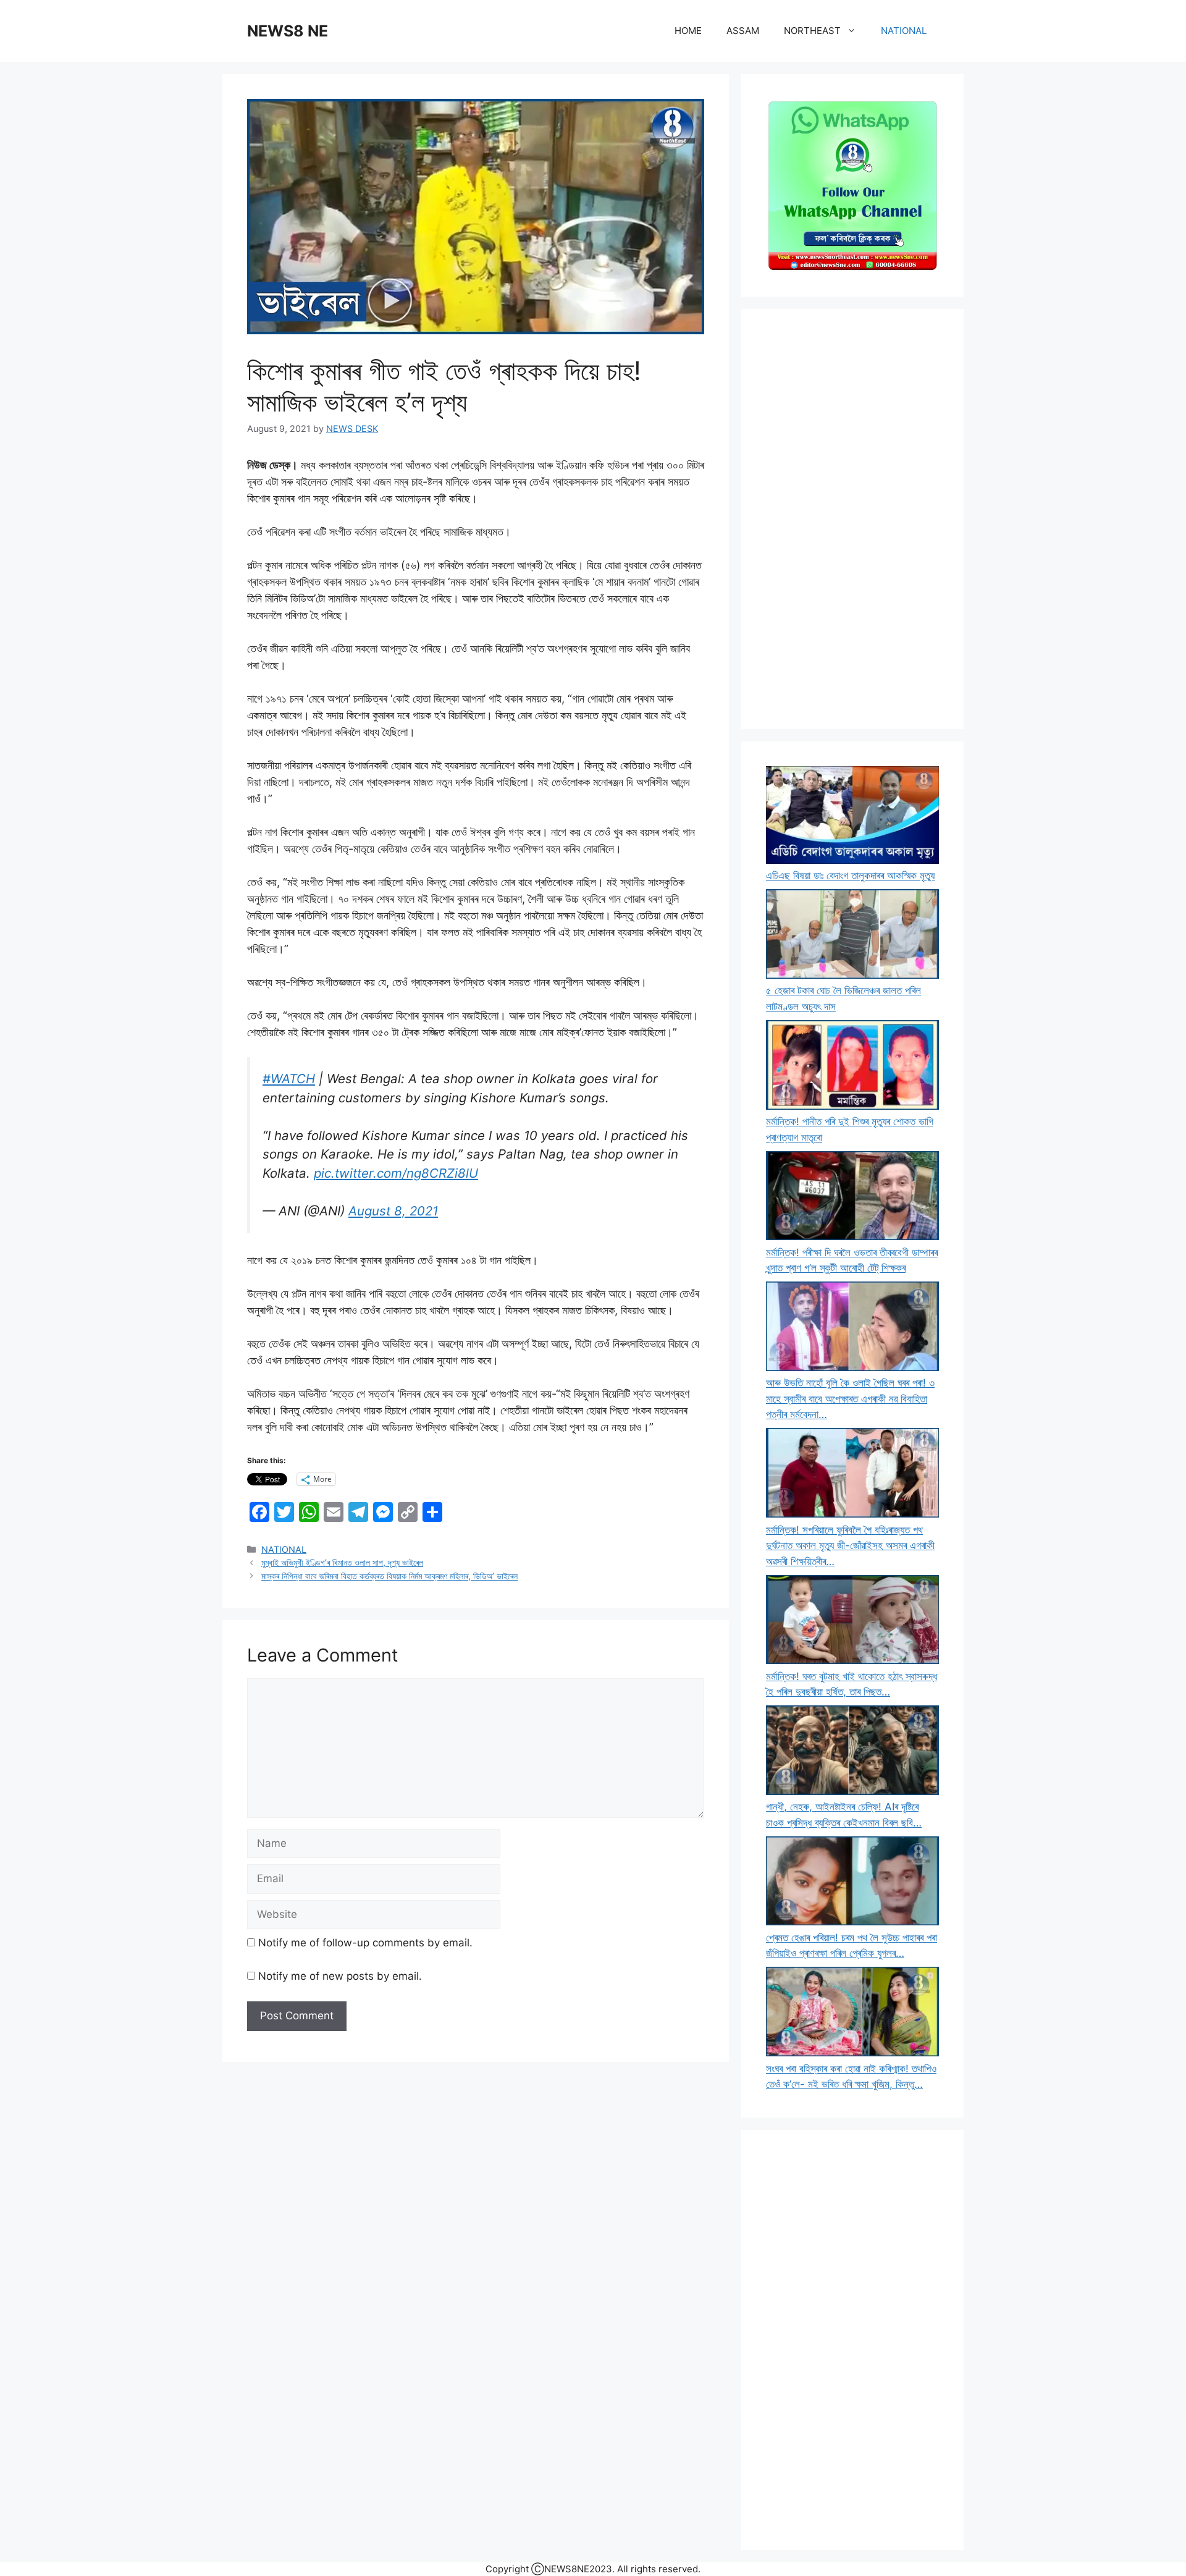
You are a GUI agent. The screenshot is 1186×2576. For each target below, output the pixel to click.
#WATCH (289, 1079)
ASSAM (743, 31)
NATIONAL (904, 31)
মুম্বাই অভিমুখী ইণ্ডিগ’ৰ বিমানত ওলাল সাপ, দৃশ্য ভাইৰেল (342, 1562)
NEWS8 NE (288, 31)
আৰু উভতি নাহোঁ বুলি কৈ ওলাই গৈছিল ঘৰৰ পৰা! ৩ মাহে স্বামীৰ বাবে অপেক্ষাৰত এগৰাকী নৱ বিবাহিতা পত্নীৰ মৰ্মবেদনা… (850, 1399)
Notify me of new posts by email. (340, 1976)
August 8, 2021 (393, 1211)
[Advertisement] (852, 519)
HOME (688, 31)
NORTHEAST (812, 31)
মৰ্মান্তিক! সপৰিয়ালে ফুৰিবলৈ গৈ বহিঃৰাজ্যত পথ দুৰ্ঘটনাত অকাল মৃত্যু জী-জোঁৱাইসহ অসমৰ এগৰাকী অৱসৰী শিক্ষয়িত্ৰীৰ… (850, 1546)
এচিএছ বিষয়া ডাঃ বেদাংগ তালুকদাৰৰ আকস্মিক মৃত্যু (850, 876)
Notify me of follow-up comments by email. (365, 1943)
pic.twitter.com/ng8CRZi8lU (396, 1173)
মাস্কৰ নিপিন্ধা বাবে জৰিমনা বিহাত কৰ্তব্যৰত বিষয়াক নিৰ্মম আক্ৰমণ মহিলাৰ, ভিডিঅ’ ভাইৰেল (389, 1576)
